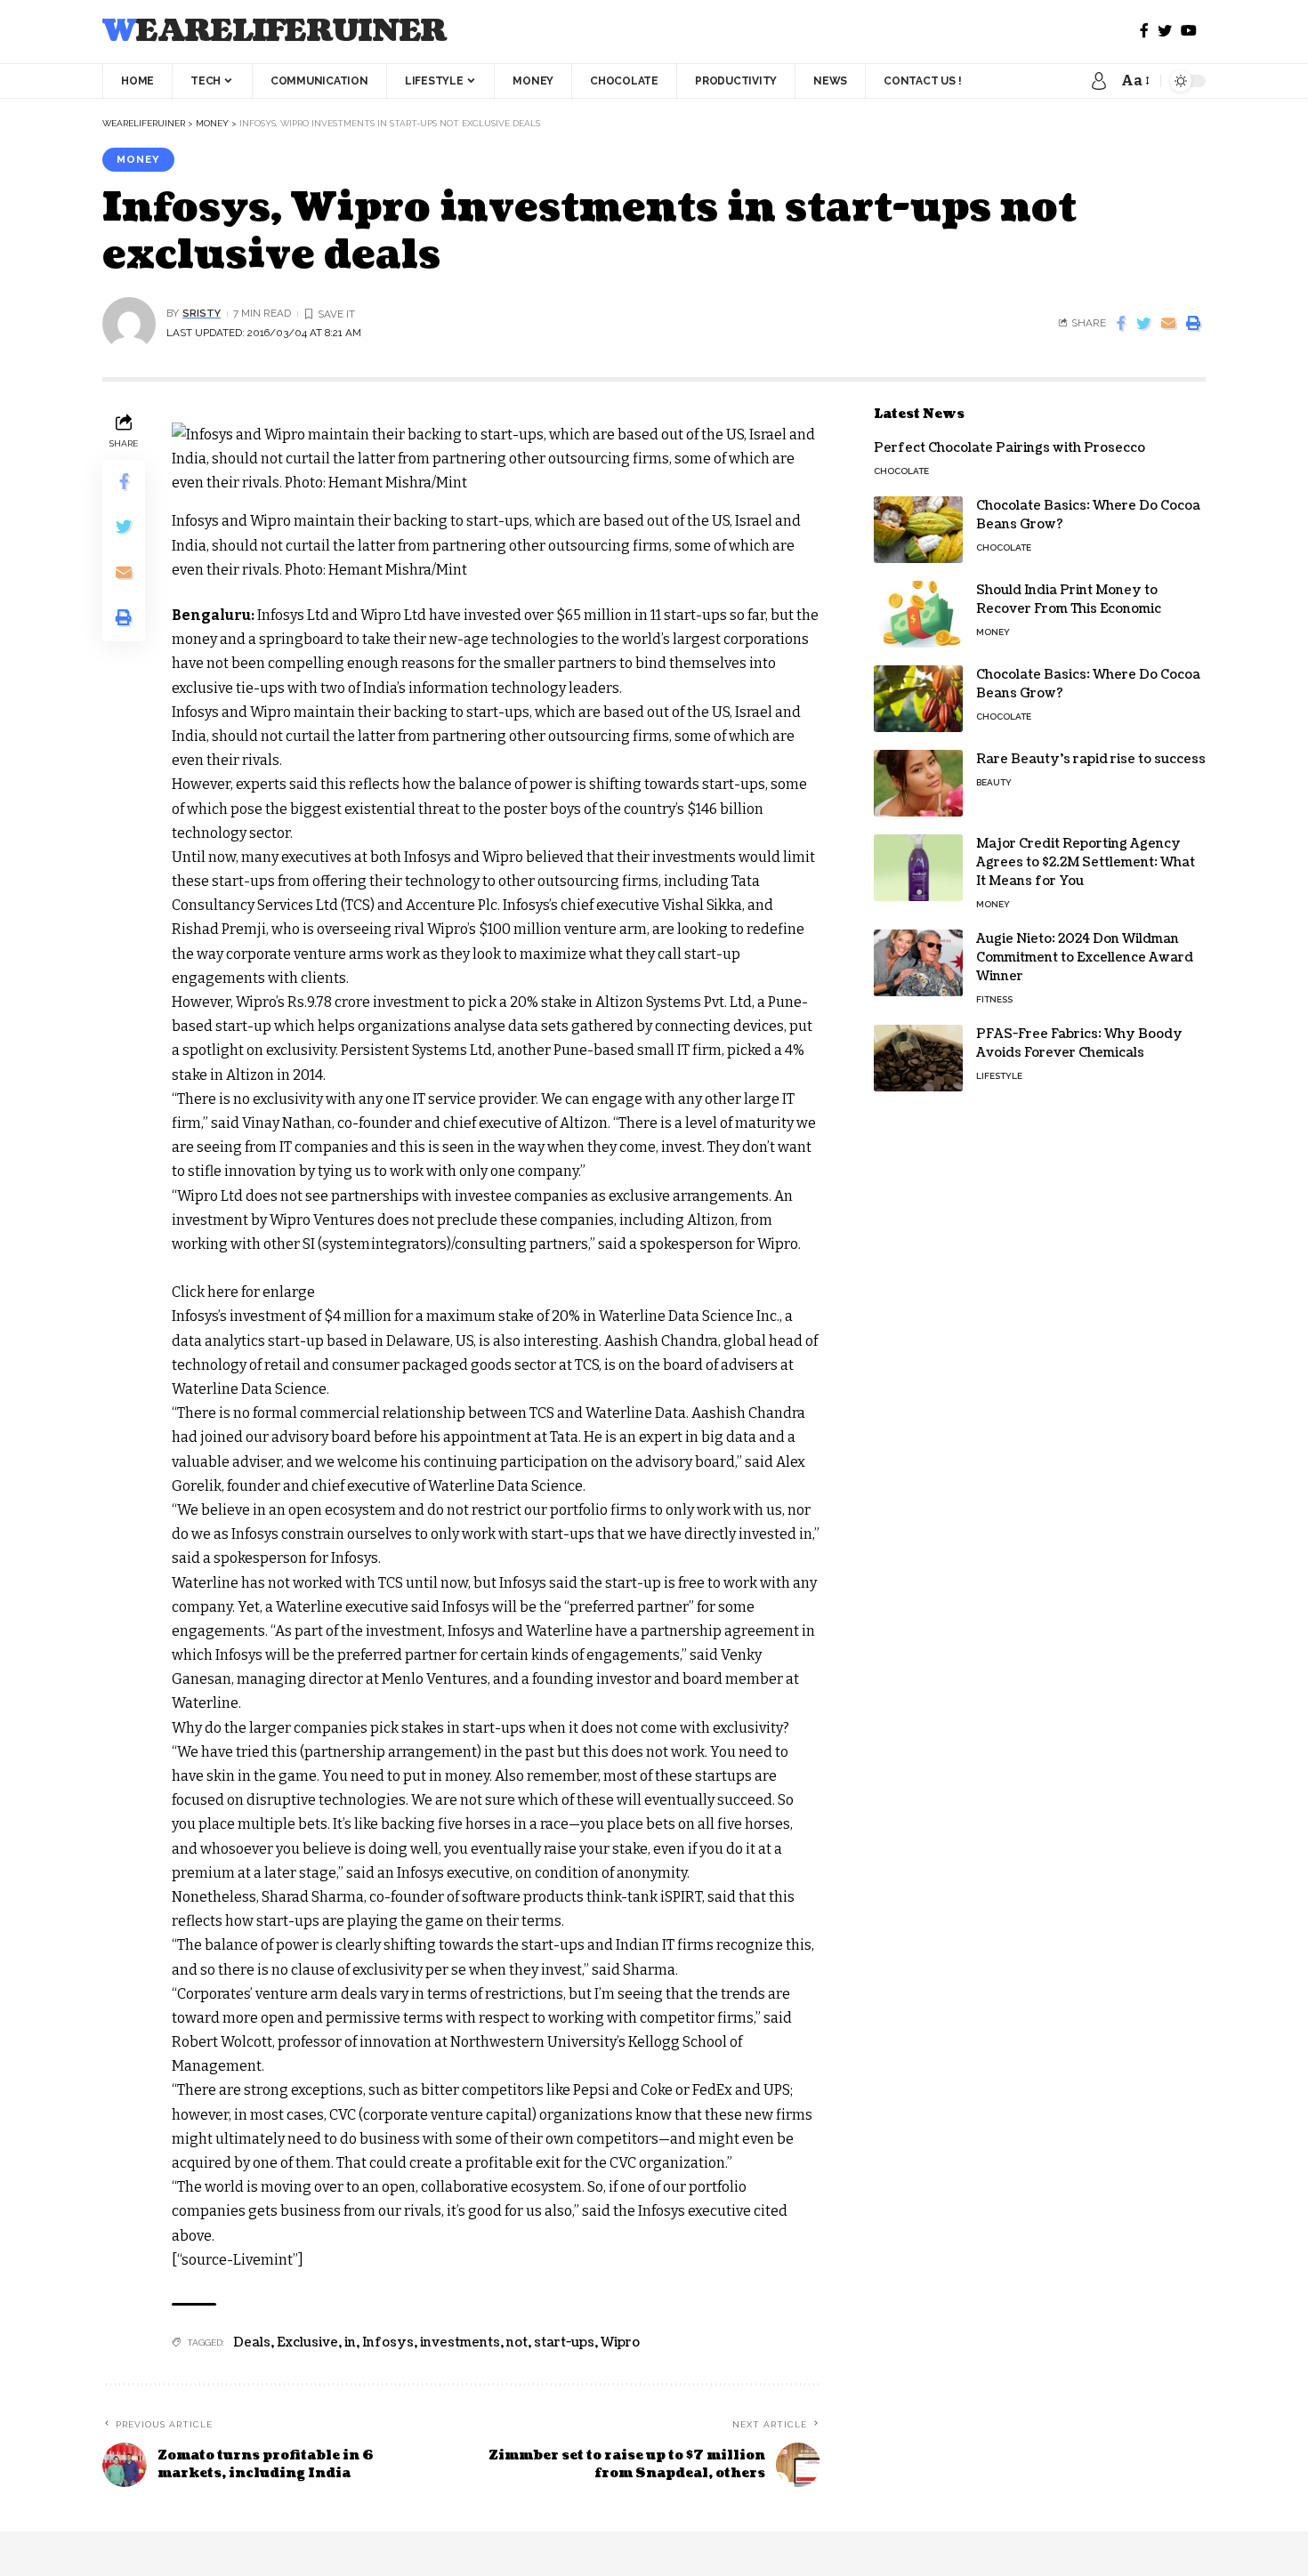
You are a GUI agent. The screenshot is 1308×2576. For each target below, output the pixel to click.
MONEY (138, 159)
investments (460, 2343)
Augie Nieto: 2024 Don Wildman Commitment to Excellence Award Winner (1085, 958)
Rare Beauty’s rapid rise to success (1091, 759)
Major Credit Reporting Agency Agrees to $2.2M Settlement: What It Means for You (1086, 862)
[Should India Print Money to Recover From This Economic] (918, 614)
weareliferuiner (275, 32)
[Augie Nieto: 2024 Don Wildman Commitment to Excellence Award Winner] (918, 963)
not (517, 2343)
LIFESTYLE (999, 1076)
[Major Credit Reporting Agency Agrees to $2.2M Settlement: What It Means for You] (918, 868)
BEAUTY (994, 782)
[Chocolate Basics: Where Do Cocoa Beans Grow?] (918, 530)
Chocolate (901, 471)
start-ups (564, 2343)
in (350, 2343)
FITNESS (994, 999)
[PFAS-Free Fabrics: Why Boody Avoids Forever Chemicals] (918, 1058)
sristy (202, 313)
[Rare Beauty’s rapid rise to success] (918, 783)
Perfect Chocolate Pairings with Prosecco (1009, 448)
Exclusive (307, 2343)
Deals (252, 2343)
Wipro (620, 2343)
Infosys (388, 2343)
